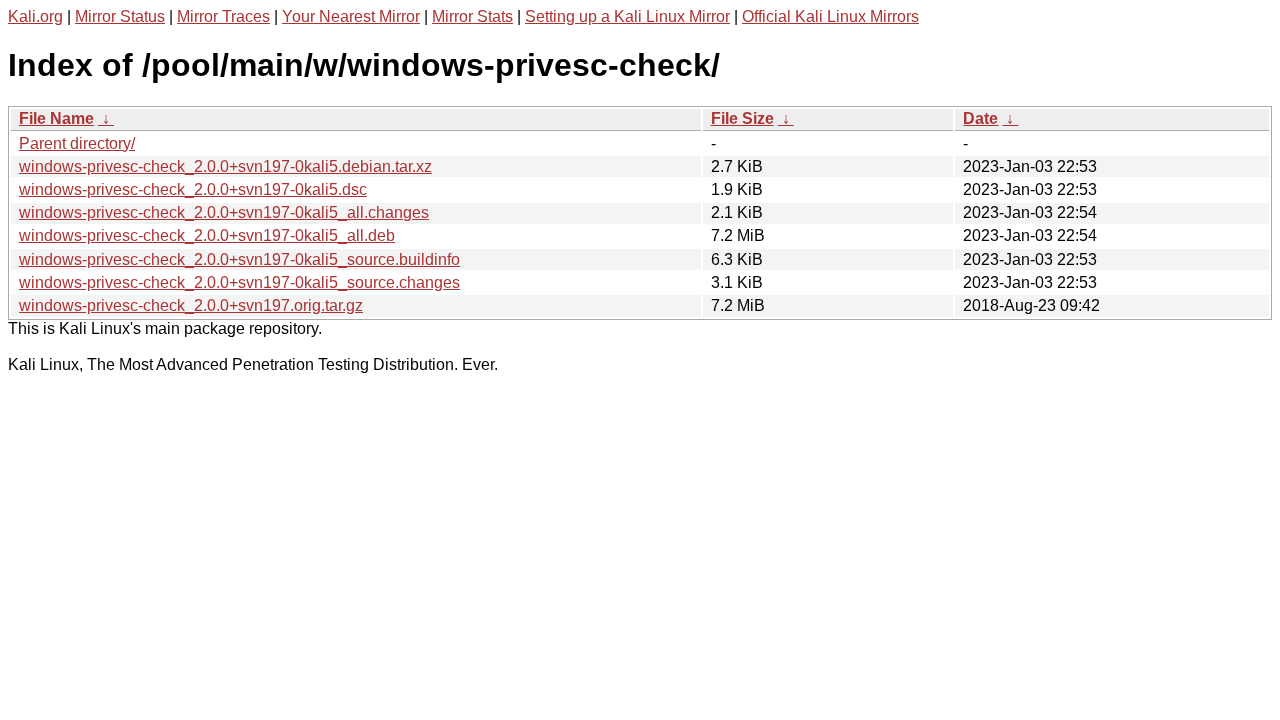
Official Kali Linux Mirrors (830, 16)
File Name (56, 118)
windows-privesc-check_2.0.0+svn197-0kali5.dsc (193, 189)
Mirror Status (120, 16)
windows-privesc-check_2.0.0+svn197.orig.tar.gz (191, 305)
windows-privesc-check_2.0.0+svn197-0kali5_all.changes (224, 212)
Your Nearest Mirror (351, 16)
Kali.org (35, 16)
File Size (742, 118)
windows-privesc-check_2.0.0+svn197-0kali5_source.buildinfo (239, 259)
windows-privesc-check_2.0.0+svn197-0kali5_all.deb (207, 235)
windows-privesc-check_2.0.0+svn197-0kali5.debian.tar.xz (225, 166)
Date (980, 118)
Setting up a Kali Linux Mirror (627, 16)
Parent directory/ (77, 143)
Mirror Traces (223, 16)
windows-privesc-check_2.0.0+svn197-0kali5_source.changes (239, 282)
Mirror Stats (472, 16)
